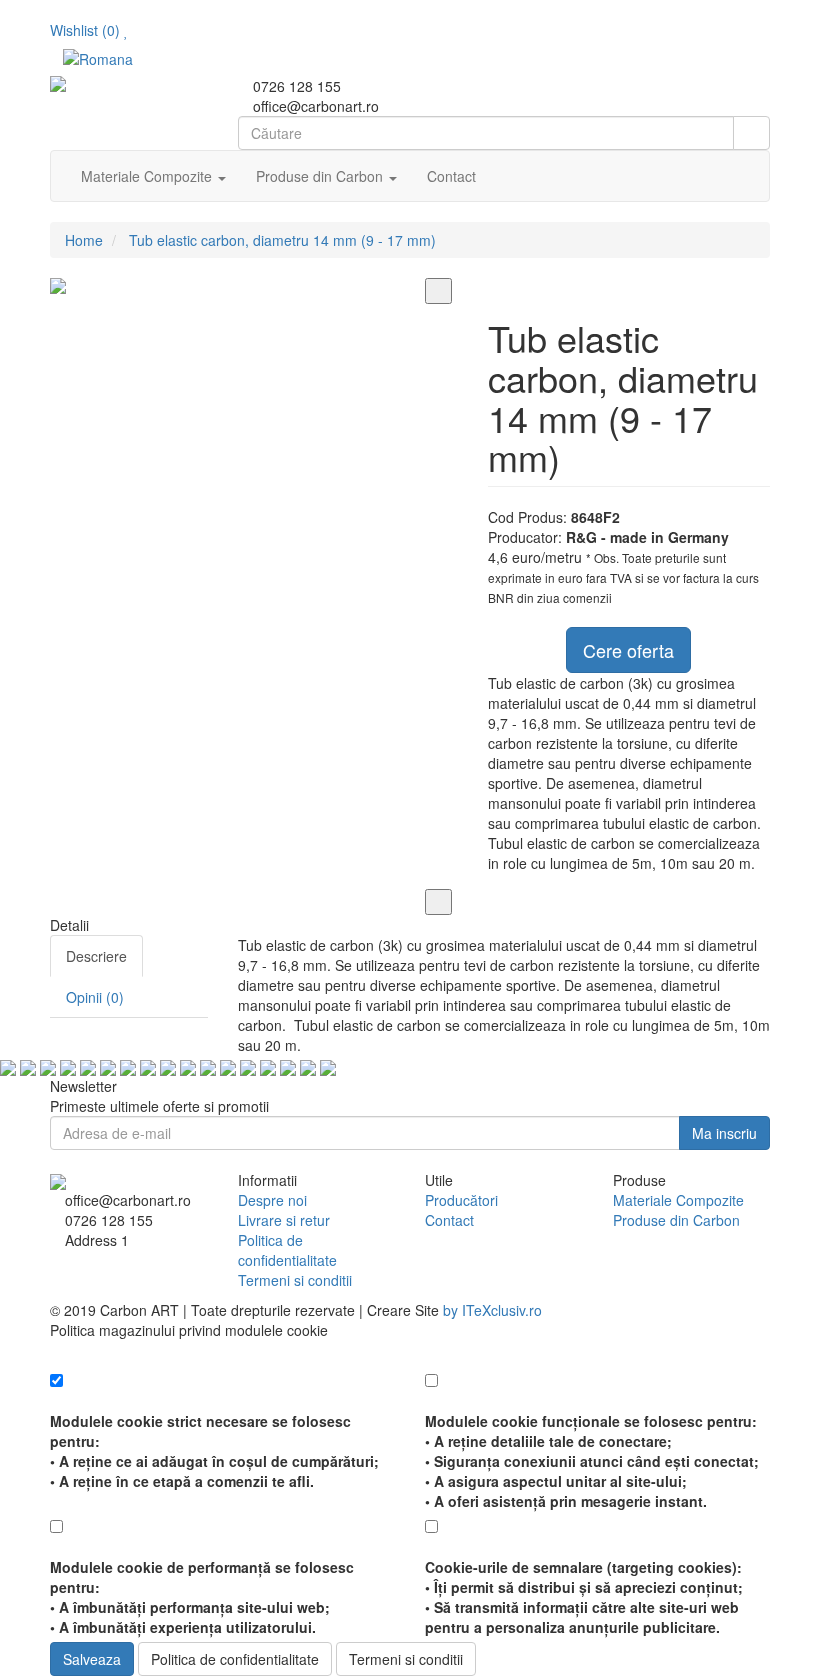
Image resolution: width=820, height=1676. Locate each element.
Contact (451, 176)
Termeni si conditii (295, 1280)
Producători (461, 1200)
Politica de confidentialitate (287, 1250)
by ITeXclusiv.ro (492, 1310)
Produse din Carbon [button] (321, 176)
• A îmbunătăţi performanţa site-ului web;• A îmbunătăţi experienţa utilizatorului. (202, 1597)
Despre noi (272, 1200)
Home (84, 240)
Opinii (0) (95, 997)
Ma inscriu (724, 1133)
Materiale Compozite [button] (148, 176)
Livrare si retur (284, 1220)
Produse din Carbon (676, 1220)
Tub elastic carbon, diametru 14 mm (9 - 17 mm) (282, 240)
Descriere (96, 956)
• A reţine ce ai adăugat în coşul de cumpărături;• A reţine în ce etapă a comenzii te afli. (214, 1451)
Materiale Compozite (678, 1200)
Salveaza (92, 1659)
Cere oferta (628, 650)
